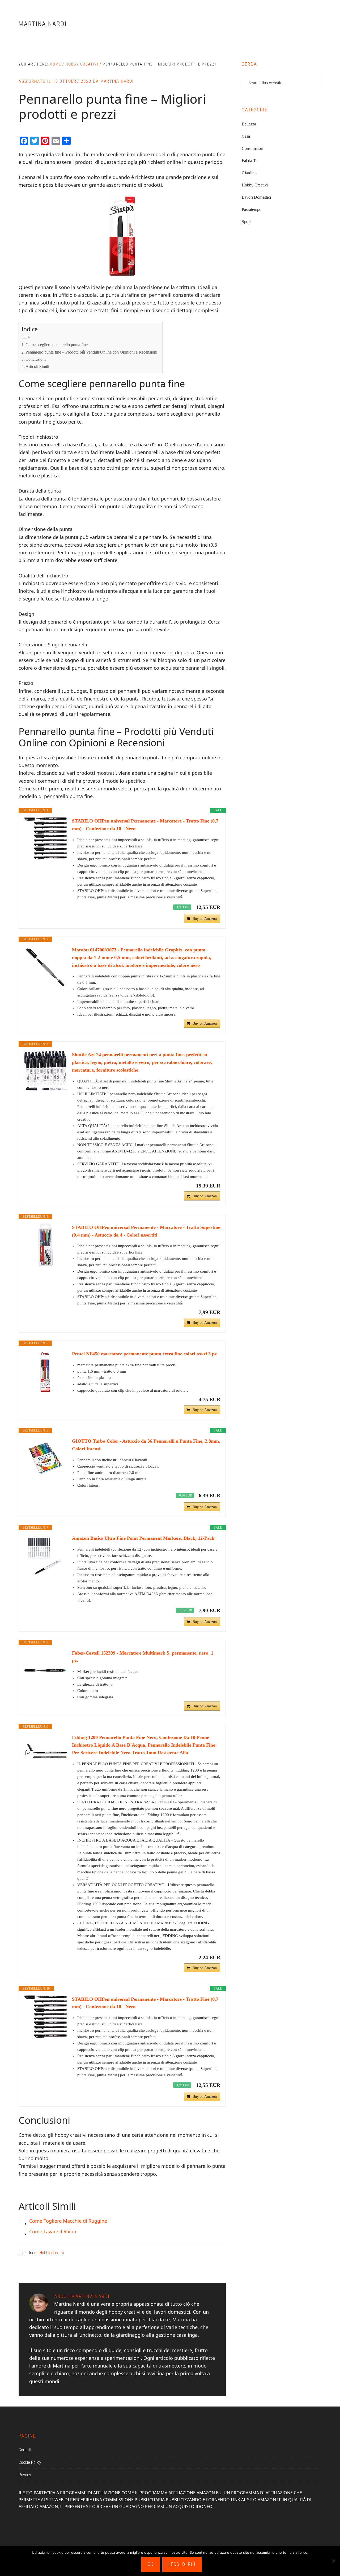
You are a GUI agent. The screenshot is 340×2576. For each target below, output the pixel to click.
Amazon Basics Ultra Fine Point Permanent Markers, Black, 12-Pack (143, 1538)
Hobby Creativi (52, 2253)
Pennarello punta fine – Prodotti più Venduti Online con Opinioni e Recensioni (91, 352)
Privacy (25, 2475)
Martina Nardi (43, 24)
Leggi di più (182, 2564)
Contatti (25, 2450)
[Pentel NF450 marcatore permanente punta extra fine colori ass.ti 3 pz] (45, 1371)
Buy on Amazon (205, 919)
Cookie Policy (30, 2462)
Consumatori (252, 148)
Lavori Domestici (256, 197)
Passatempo (252, 209)
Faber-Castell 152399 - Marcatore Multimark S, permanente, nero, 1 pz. (143, 1657)
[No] (333, 2561)
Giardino (249, 173)
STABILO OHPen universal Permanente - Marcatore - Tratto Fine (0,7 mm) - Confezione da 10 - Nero (145, 825)
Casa (246, 136)
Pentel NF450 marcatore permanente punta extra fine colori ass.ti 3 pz (144, 1354)
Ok (150, 2564)
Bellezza (249, 124)
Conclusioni (36, 359)
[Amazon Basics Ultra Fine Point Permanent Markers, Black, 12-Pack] (45, 1556)
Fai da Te (250, 161)
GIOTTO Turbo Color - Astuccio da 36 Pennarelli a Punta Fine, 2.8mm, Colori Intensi (146, 1445)
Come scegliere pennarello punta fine (57, 345)
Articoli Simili (37, 367)
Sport (246, 222)
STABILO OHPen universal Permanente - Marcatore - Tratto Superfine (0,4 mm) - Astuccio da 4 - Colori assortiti (146, 1231)
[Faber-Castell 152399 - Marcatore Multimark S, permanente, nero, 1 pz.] (45, 1670)
